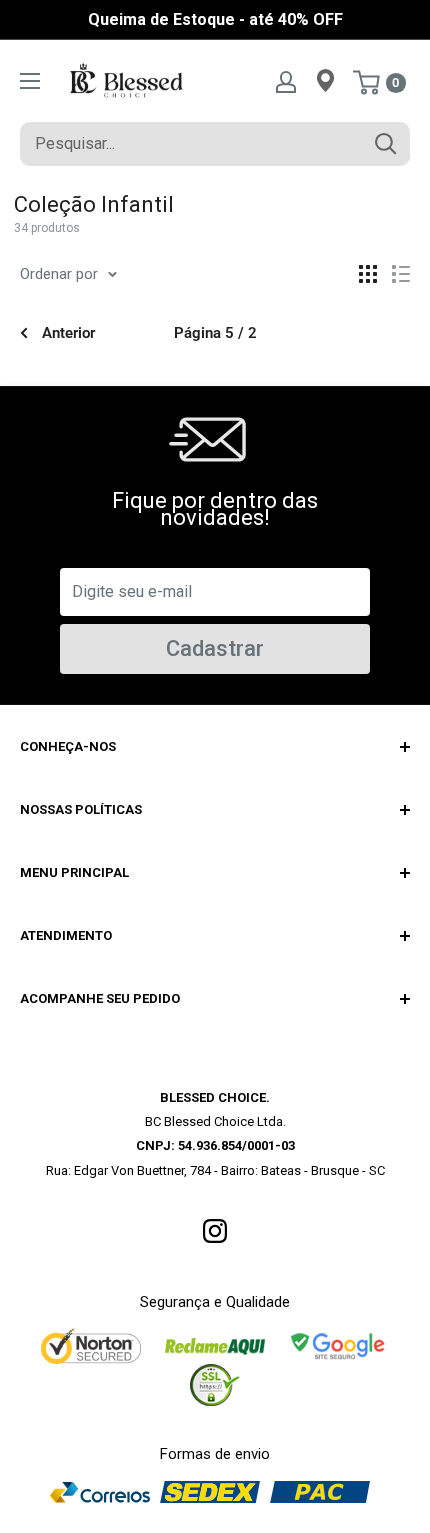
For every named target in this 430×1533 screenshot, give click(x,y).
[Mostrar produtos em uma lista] (401, 274)
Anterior (68, 333)
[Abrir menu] (30, 81)
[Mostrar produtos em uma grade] (368, 274)
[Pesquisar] (385, 144)
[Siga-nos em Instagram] (215, 1230)
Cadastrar (215, 648)
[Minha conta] (286, 81)
